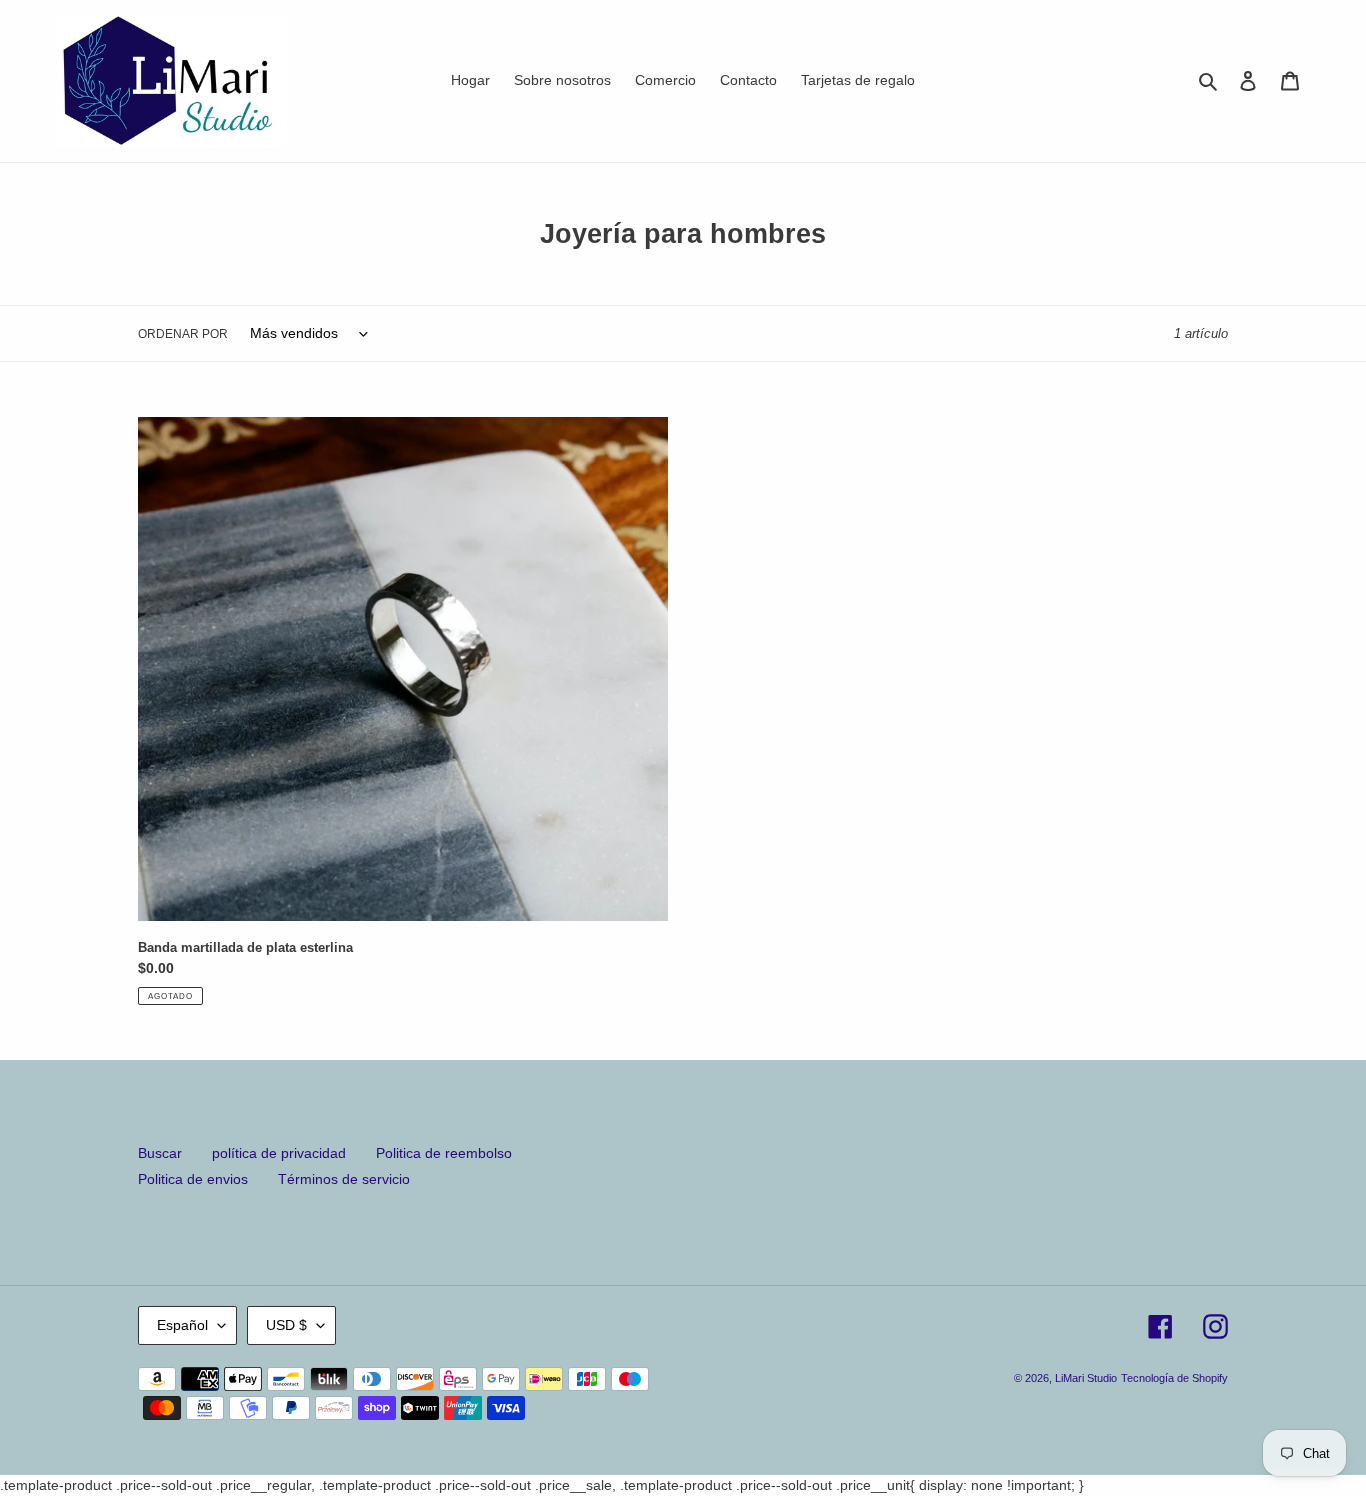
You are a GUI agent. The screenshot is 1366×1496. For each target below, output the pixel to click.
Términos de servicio (344, 1179)
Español (182, 1325)
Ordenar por (183, 334)
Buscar (160, 1153)
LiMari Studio (1086, 1378)
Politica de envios (193, 1179)
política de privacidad (279, 1153)
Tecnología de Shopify (1174, 1378)
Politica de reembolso (444, 1153)
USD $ (286, 1325)
